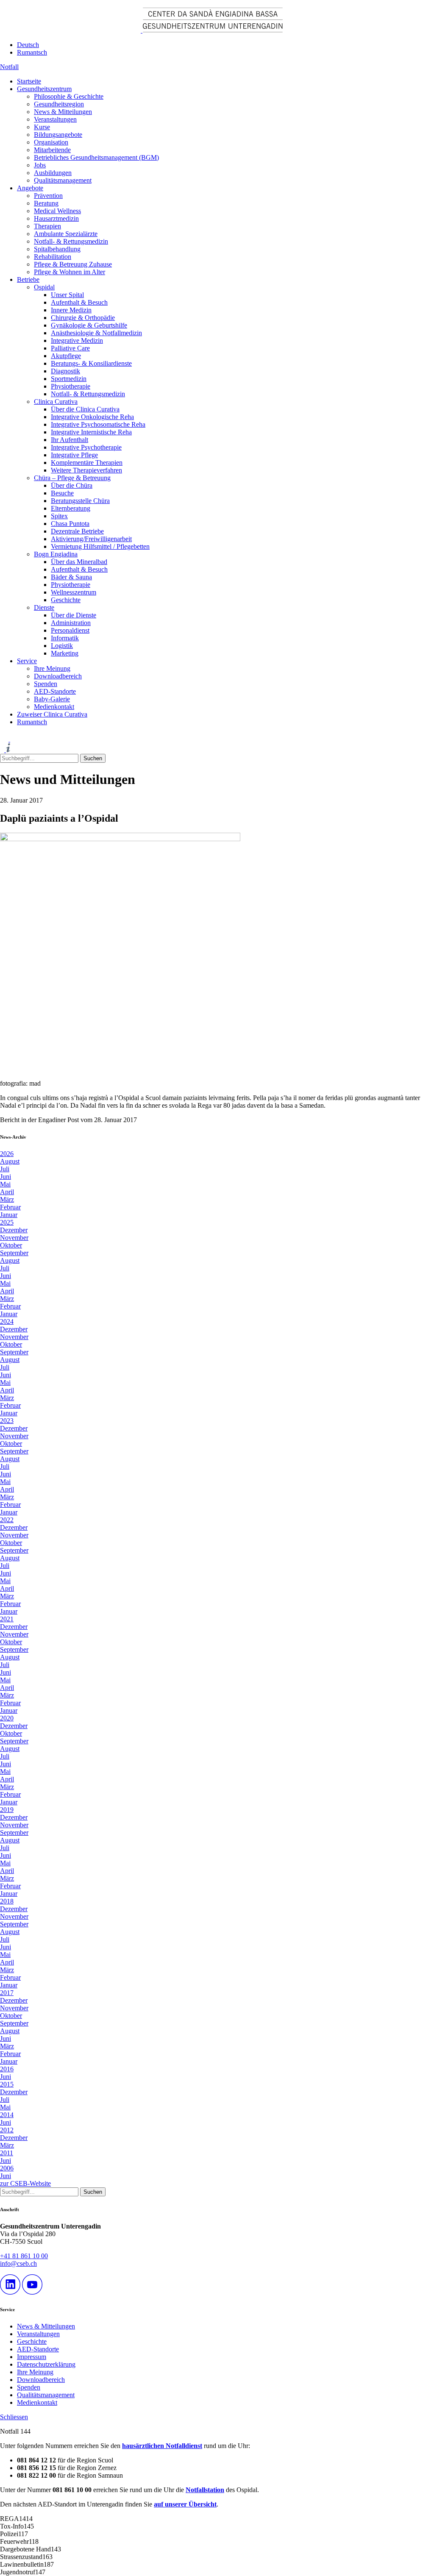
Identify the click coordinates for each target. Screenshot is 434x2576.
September (14, 1253)
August (10, 1161)
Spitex (59, 516)
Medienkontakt (54, 707)
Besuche (62, 493)
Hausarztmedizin (56, 218)
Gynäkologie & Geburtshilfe (89, 325)
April (7, 1192)
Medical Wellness (57, 211)
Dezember (14, 1230)
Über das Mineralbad (79, 562)
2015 (7, 2084)
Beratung (46, 203)
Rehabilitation (53, 257)
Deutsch (28, 45)
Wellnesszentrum (74, 592)
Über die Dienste (74, 615)
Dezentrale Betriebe (77, 531)
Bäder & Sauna (71, 577)
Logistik (62, 646)
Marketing (65, 653)
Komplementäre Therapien (87, 463)
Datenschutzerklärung (46, 2364)
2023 (7, 1421)
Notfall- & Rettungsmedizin (71, 241)
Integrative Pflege (74, 455)
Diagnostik (65, 371)
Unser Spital (67, 295)
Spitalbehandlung (57, 249)
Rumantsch (32, 52)
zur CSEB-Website (25, 2183)
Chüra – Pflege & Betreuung (72, 478)
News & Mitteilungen (63, 112)
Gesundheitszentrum (44, 89)
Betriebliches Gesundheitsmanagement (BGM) (96, 157)
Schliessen (14, 2417)
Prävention (48, 196)
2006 (7, 2168)
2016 (7, 2069)
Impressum (32, 2357)
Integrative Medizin (77, 340)
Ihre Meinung (52, 668)
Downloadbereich (58, 676)
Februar (10, 1207)
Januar (9, 1215)
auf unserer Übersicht (185, 2504)
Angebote (30, 188)
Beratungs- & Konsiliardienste (91, 363)
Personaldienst (70, 630)
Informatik (65, 638)
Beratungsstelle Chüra (80, 501)
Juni (6, 1177)
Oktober (11, 1245)
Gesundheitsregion (59, 104)
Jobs (40, 165)
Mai (5, 1184)
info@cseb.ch (18, 2263)
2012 (7, 2130)
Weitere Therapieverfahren (86, 470)
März (7, 1199)
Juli (5, 1169)
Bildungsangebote (58, 135)
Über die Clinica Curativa (85, 409)
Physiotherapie (71, 386)
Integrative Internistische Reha (91, 432)
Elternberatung (71, 508)
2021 (7, 1619)
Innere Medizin (71, 310)
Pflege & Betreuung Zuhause (73, 264)
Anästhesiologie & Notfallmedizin (96, 333)
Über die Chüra (72, 485)
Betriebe (28, 279)
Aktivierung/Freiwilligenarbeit (91, 539)
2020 (7, 1718)
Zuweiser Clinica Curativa (52, 714)
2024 (7, 1321)
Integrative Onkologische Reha (92, 417)
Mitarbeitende (52, 150)
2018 (7, 1901)
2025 (7, 1222)
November (14, 1238)
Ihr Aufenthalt (70, 440)
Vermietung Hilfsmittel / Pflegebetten (100, 546)
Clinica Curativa (56, 402)
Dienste (44, 607)
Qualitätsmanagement (63, 180)
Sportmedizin (69, 379)
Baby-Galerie (52, 699)
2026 (7, 1154)
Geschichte (66, 600)
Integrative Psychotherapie (86, 447)
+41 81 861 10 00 (24, 2256)
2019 (7, 1810)
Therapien (47, 226)
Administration (71, 623)
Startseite (29, 81)
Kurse (42, 127)
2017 (7, 1993)
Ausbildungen (53, 173)
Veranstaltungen (55, 119)
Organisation (51, 142)
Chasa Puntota (70, 524)
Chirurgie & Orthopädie (83, 318)
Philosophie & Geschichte (69, 96)
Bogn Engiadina (56, 554)
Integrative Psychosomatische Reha (98, 424)
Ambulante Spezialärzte (66, 234)
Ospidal (44, 287)
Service (27, 661)
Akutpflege (66, 356)
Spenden (46, 684)
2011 (7, 2153)
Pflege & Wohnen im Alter (70, 272)
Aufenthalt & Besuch (79, 302)
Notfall (9, 67)
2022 (7, 1520)
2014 (7, 2115)
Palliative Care (70, 348)
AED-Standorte (55, 691)
